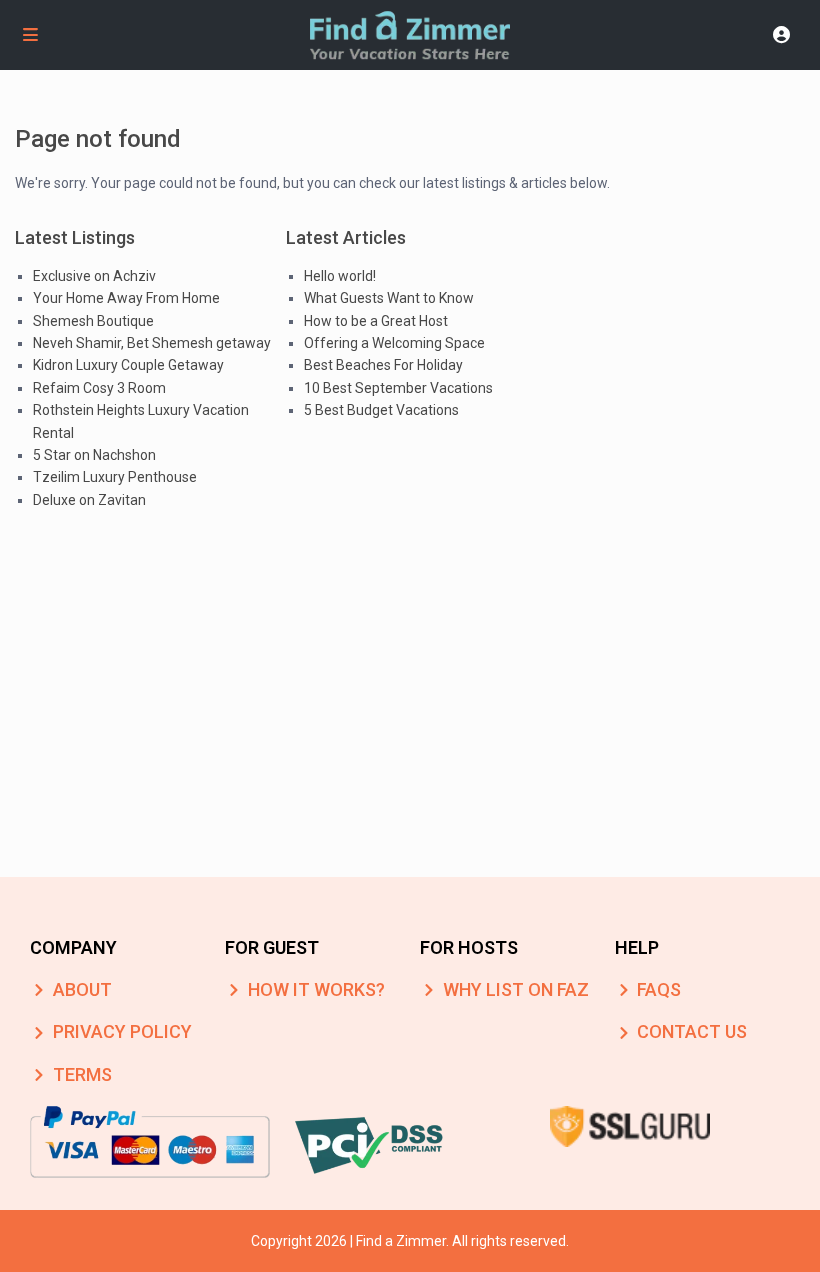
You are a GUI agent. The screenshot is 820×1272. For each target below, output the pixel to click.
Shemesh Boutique (93, 321)
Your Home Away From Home (126, 298)
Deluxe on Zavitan (89, 500)
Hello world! (340, 276)
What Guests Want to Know (389, 298)
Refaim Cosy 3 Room (99, 388)
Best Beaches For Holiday (383, 365)
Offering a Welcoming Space (394, 343)
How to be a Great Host (376, 321)
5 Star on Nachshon (94, 455)
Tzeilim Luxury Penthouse (115, 477)
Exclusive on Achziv (94, 276)
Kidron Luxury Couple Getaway (128, 365)
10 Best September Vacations (398, 388)
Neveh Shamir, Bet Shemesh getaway (152, 343)
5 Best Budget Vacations (381, 410)
